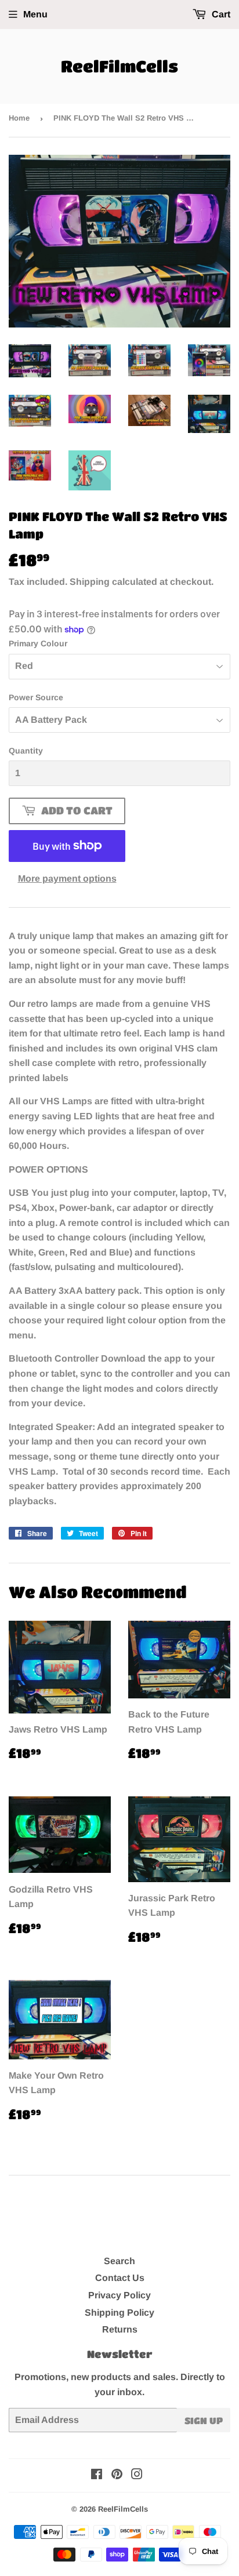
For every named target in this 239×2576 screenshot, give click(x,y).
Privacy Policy (119, 2295)
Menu (35, 14)
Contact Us (120, 2278)
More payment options (67, 878)
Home (19, 118)
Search (119, 2261)
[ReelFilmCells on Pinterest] (117, 2475)
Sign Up (204, 2420)
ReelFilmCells (119, 66)
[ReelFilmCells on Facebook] (97, 2475)
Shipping (90, 582)
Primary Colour (38, 643)
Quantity (26, 751)
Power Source (36, 697)
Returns (120, 2329)
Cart (220, 14)
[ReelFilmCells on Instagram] (137, 2475)
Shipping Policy (119, 2313)
